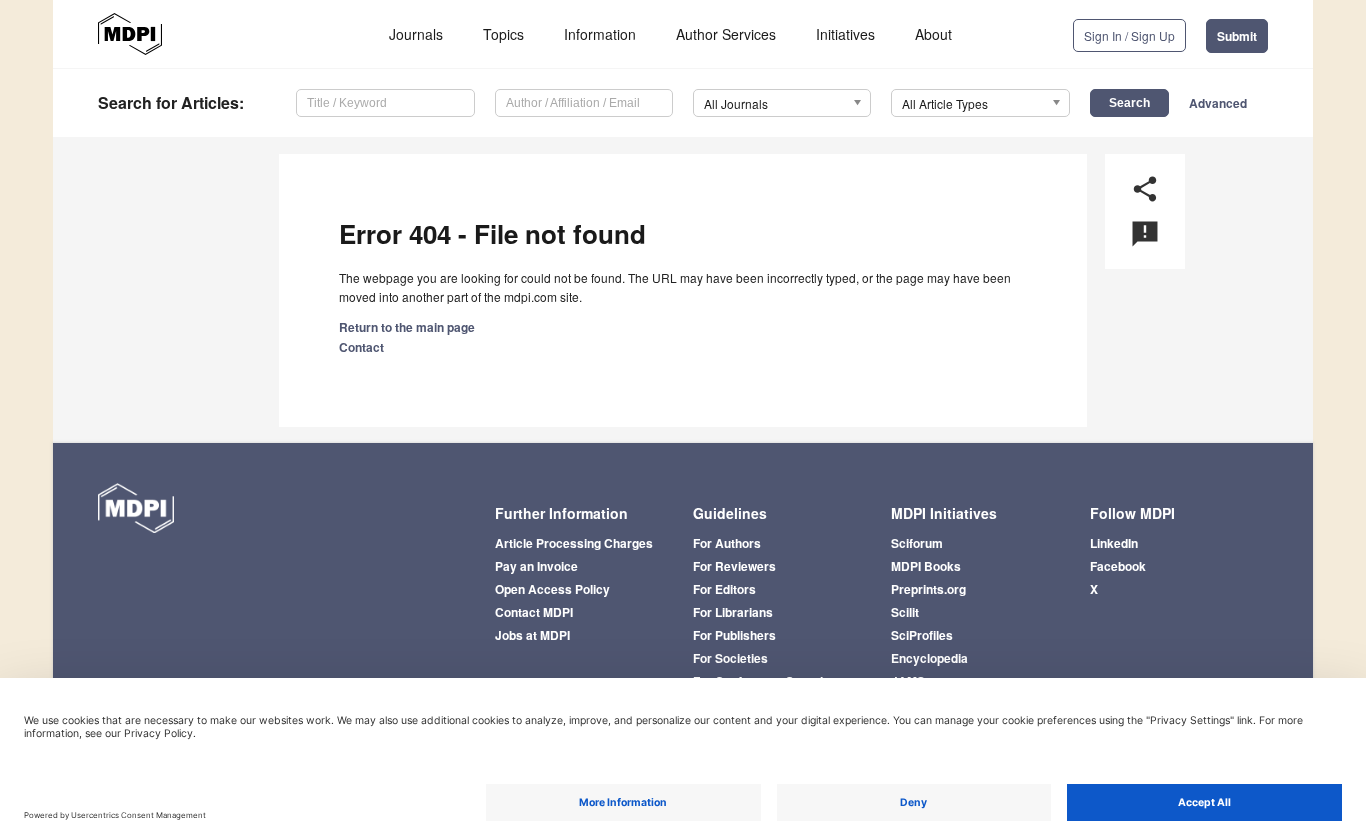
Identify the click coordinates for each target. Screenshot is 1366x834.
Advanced (1218, 103)
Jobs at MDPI (532, 635)
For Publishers (734, 635)
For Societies (730, 658)
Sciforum (917, 543)
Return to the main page (407, 327)
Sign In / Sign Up (1129, 35)
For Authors (727, 543)
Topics (503, 34)
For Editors (724, 589)
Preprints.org (928, 589)
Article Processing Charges (574, 543)
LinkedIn (1114, 543)
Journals (416, 34)
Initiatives (845, 34)
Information (600, 34)
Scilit (905, 612)
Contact (361, 347)
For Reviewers (734, 566)
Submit (1237, 36)
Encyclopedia (929, 658)
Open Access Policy (552, 589)
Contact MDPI (534, 612)
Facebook (1118, 566)
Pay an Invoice (536, 566)
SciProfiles (922, 635)
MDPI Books (926, 566)
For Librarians (733, 612)
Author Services (726, 34)
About (933, 34)
